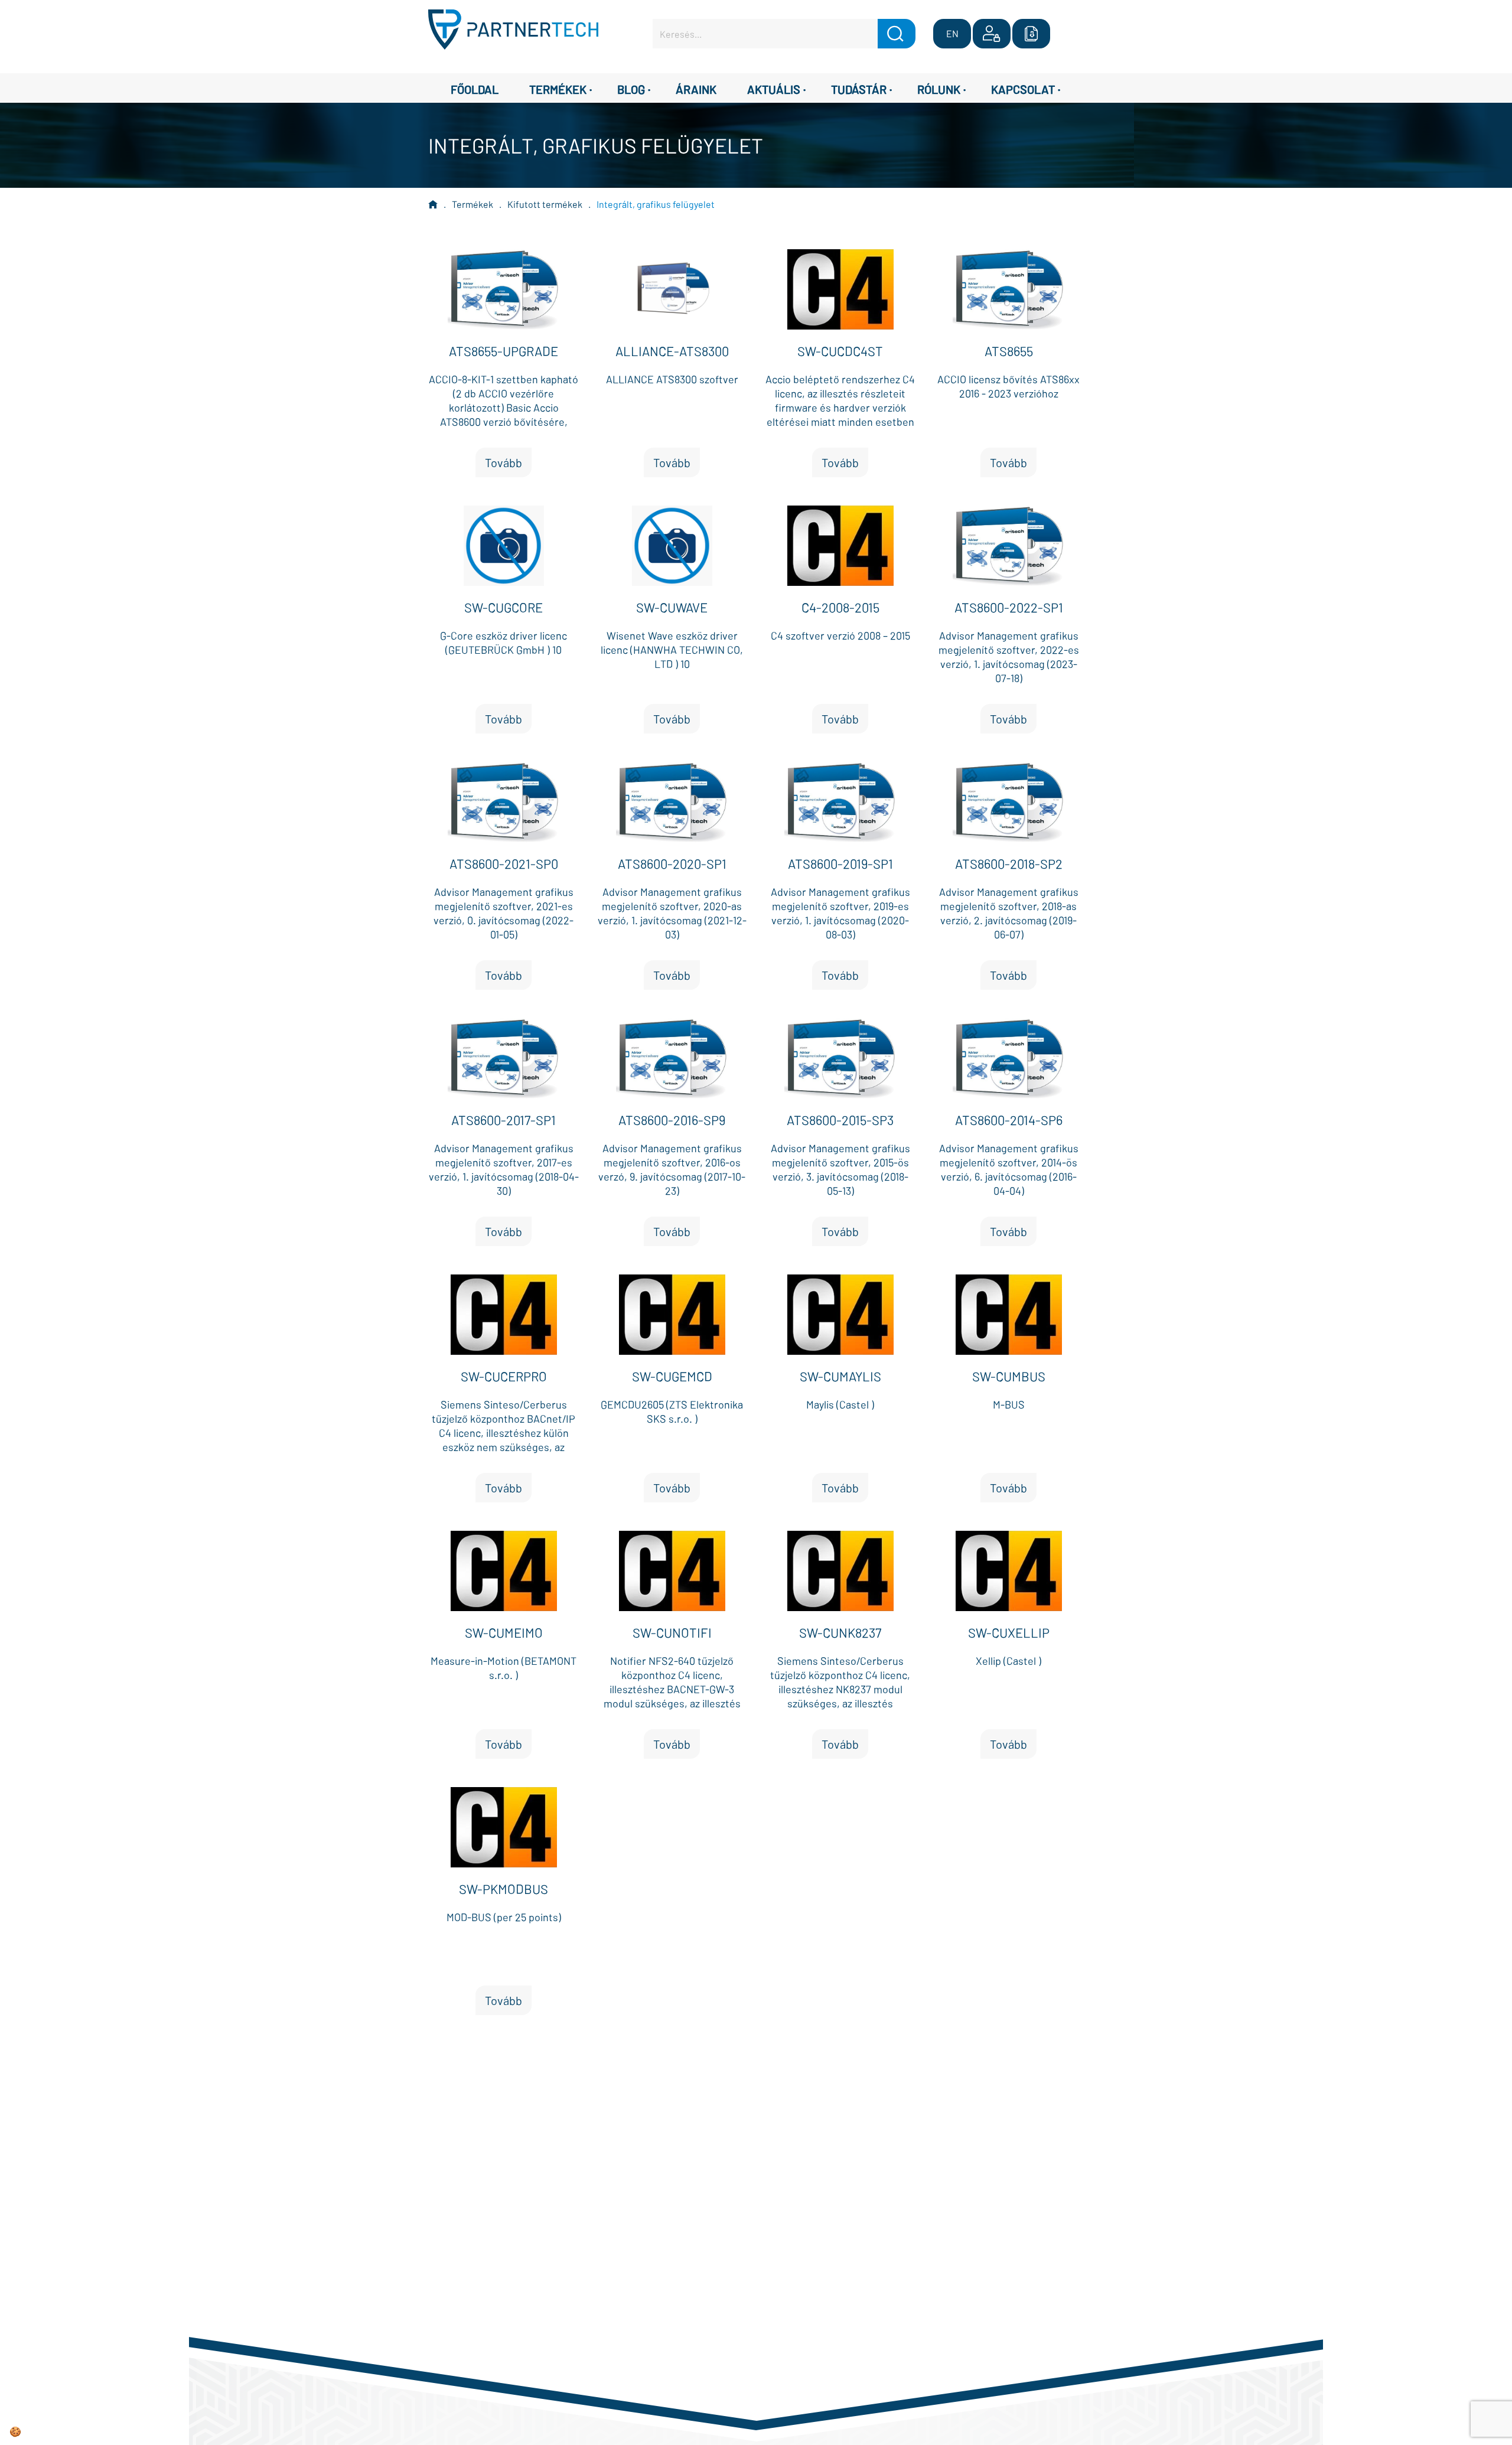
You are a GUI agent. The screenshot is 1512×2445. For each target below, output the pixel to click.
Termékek (472, 204)
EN (952, 33)
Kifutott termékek (545, 204)
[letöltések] (1031, 34)
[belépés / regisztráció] (992, 34)
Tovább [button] (504, 462)
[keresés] (897, 34)
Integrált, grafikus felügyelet (656, 204)
